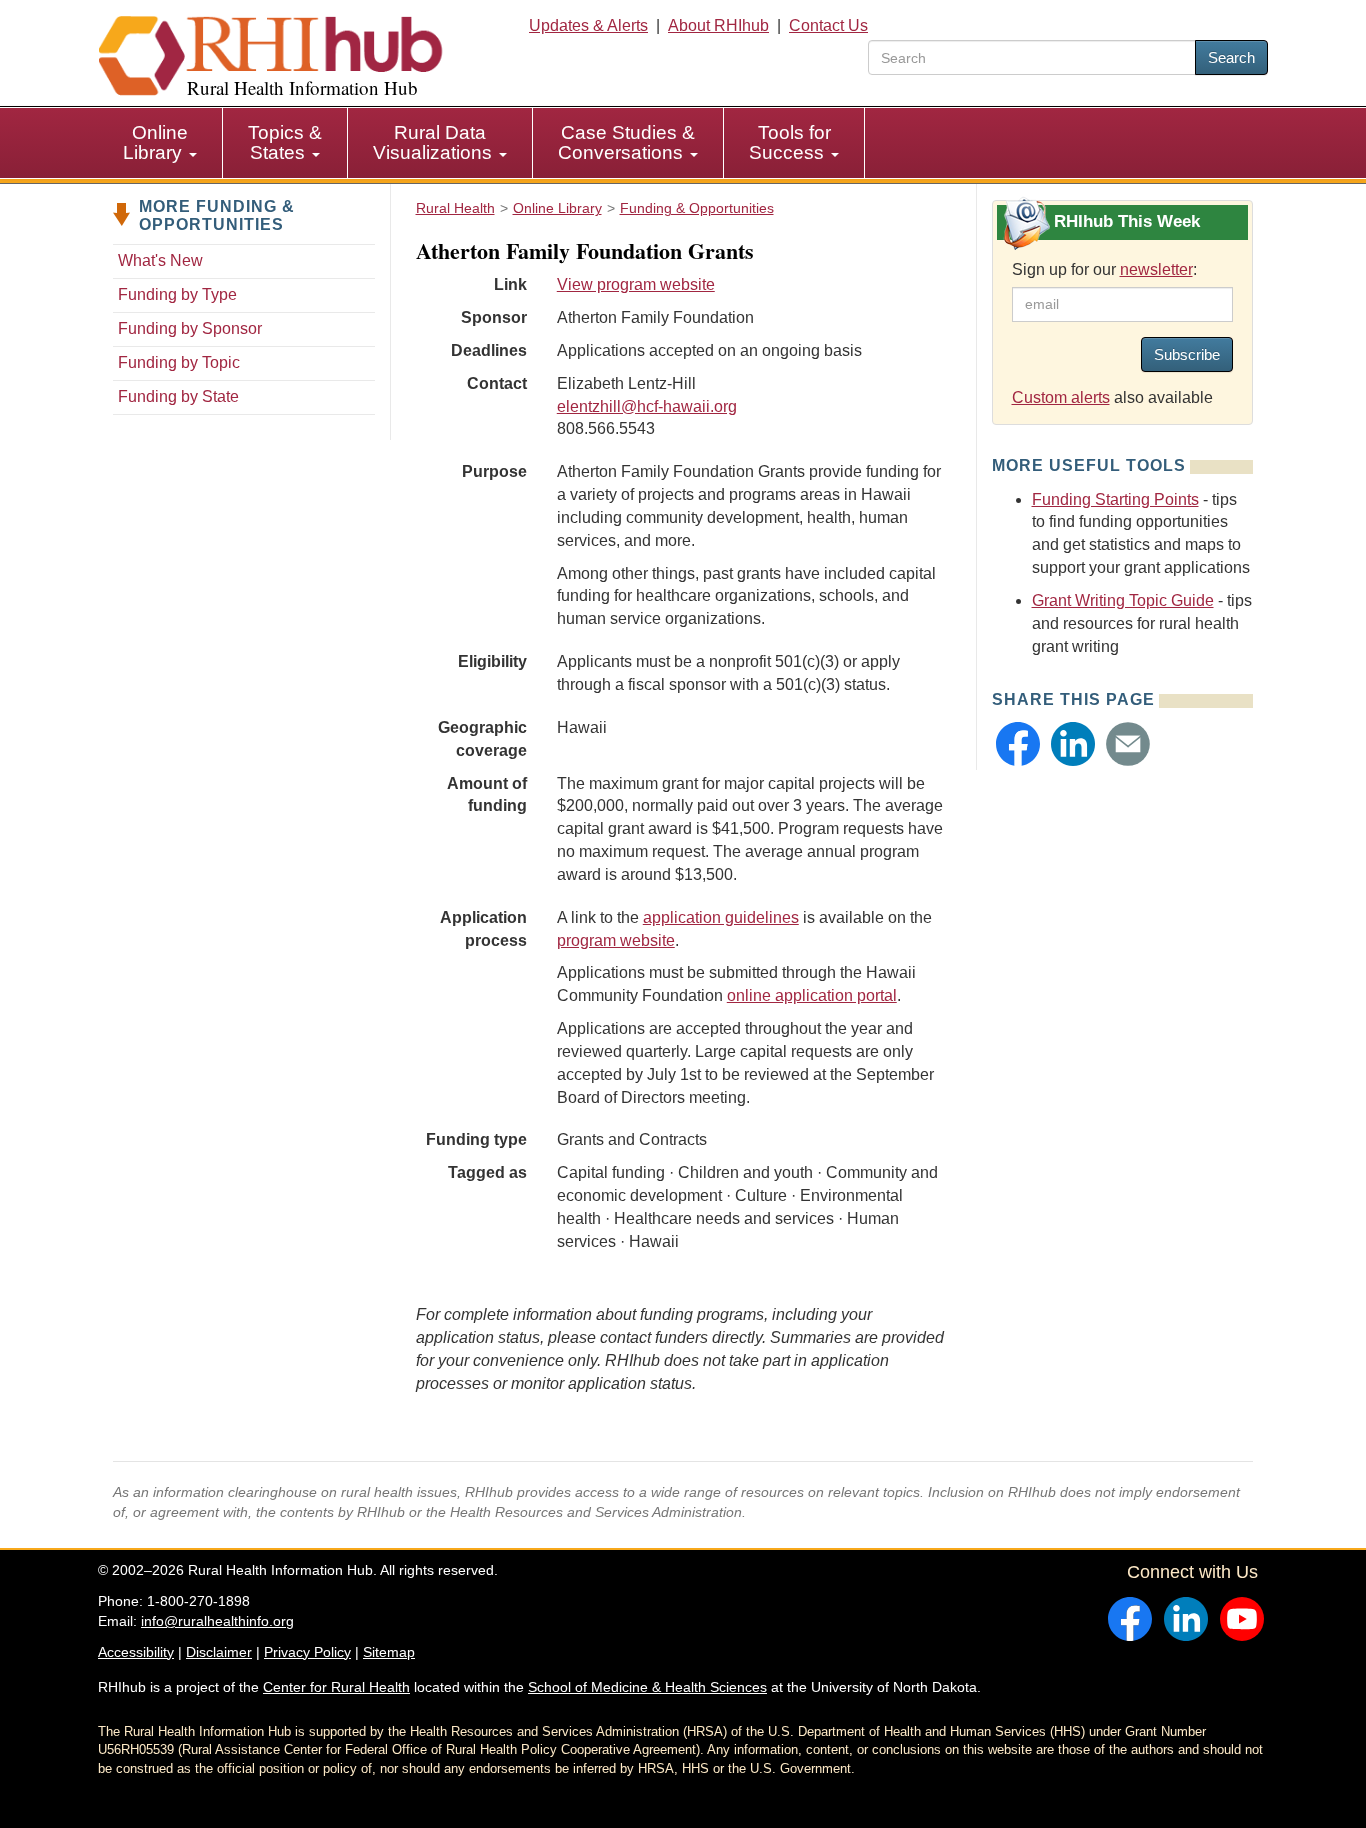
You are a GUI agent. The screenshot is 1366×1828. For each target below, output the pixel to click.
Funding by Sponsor (190, 328)
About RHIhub (718, 25)
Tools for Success (790, 142)
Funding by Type (177, 294)
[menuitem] (160, 143)
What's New (160, 260)
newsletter (1156, 269)
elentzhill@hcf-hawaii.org (647, 406)
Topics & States (285, 142)
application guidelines (721, 917)
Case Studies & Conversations (626, 142)
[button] (1018, 744)
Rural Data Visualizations (435, 142)
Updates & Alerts (588, 25)
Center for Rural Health (336, 1687)
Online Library (155, 142)
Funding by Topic (179, 362)
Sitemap (389, 1652)
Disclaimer (219, 1652)
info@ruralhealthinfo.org (217, 1621)
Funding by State (178, 396)
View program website (636, 284)
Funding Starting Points (1115, 499)
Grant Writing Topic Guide (1123, 600)
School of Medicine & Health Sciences (647, 1687)
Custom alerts (1061, 397)
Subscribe (1187, 354)
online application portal (812, 995)
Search (1231, 57)
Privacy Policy (307, 1652)
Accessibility (136, 1652)
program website (616, 940)
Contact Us (828, 25)
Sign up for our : (1104, 269)
